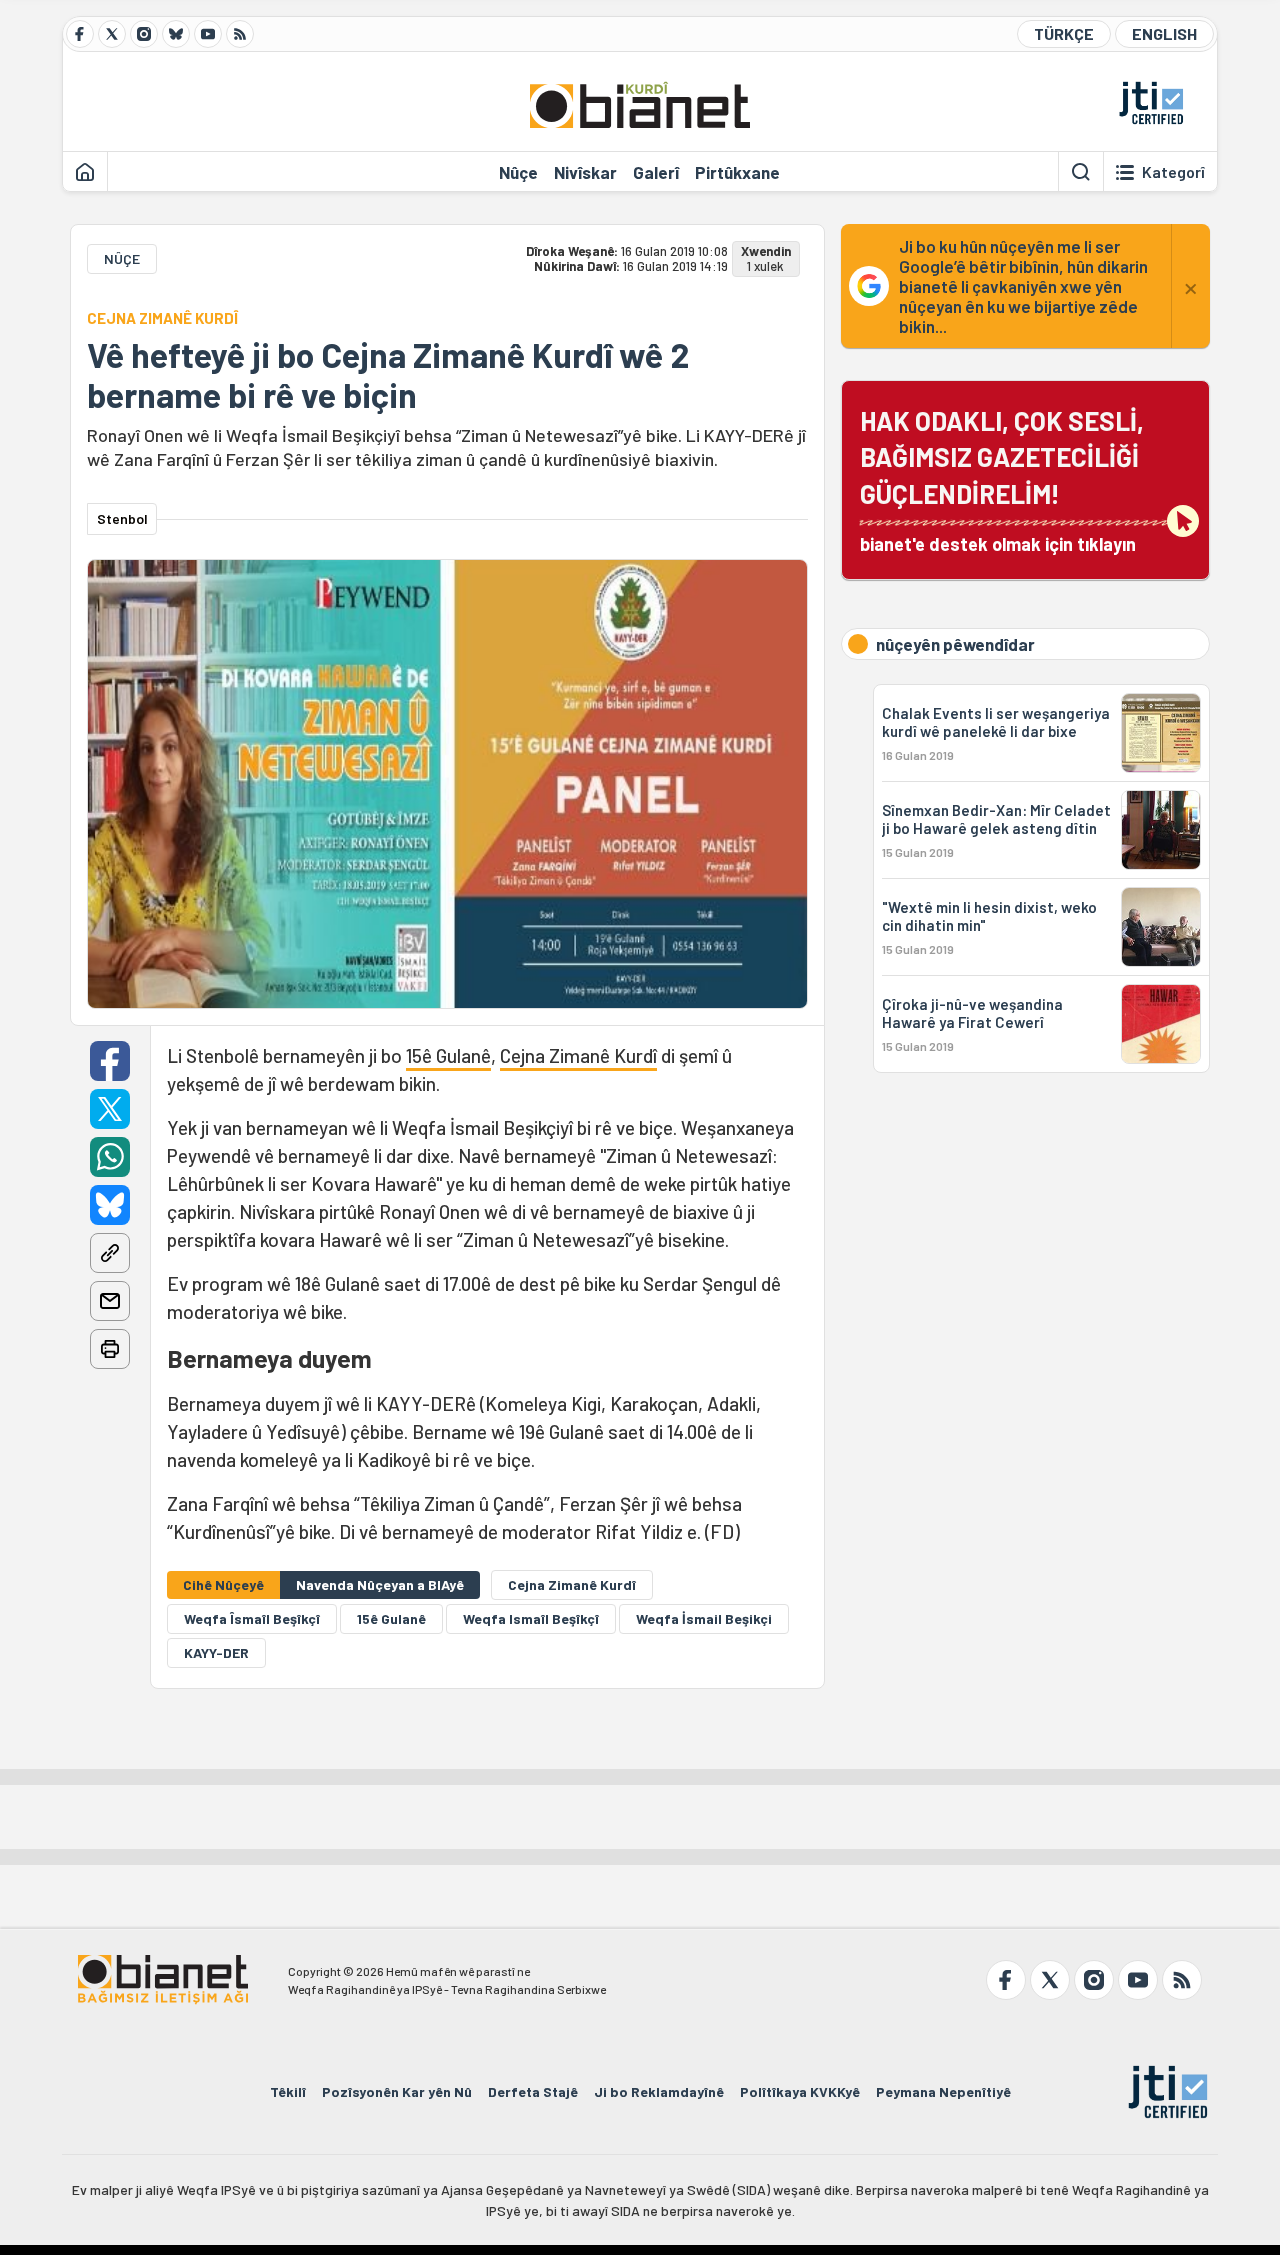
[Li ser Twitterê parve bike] (110, 1109)
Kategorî (1173, 172)
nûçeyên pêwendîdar (955, 644)
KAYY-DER (216, 1652)
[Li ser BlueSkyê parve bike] (110, 1205)
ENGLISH (1164, 33)
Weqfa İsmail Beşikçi (704, 1618)
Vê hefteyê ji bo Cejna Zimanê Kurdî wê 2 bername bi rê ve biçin (388, 375)
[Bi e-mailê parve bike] (110, 1301)
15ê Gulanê (448, 1055)
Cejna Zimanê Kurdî (578, 1055)
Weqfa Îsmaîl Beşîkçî (252, 1618)
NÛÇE (122, 258)
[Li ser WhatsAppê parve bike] (110, 1157)
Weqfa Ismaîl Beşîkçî (531, 1618)
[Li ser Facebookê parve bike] (110, 1061)
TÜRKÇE (1064, 33)
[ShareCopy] (110, 1253)
